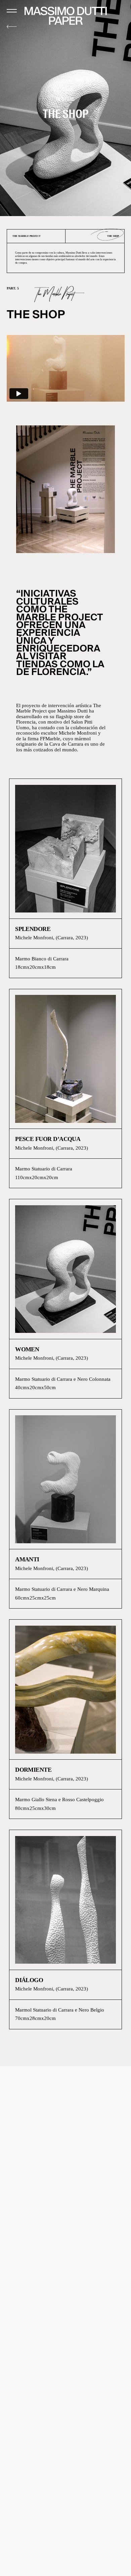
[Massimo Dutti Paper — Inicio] (66, 16)
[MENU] (12, 11)
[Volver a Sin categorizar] (12, 27)
